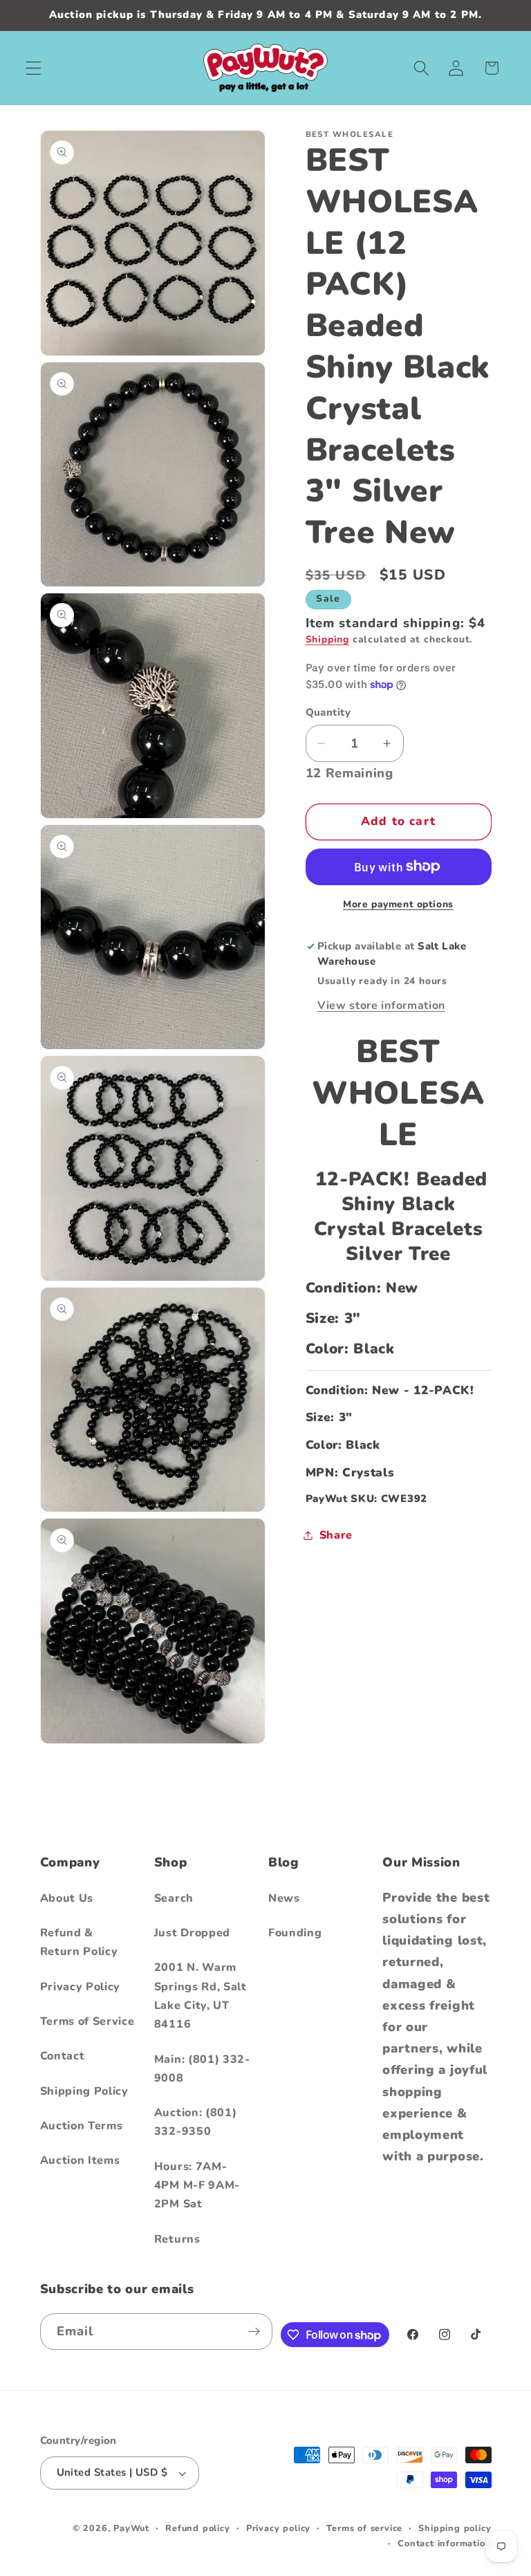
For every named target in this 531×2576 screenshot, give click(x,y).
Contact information (444, 2543)
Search (174, 1898)
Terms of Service (87, 2021)
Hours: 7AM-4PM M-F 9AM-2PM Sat (197, 2186)
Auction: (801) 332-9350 (196, 2122)
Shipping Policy (84, 2091)
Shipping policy (455, 2528)
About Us (67, 1898)
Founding (295, 1933)
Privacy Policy (81, 1987)
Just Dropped (192, 1933)
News (284, 1898)
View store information (381, 1006)
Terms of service (364, 2528)
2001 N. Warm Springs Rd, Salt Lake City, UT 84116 (201, 1996)
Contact (63, 2056)
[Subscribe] (255, 2332)
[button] (34, 68)
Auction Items (80, 2160)
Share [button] (336, 1535)
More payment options (398, 904)
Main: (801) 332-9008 (202, 2069)
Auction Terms (82, 2126)
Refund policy (197, 2528)
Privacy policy (278, 2528)
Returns (177, 2239)
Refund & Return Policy (79, 1942)
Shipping (327, 639)
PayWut (131, 2528)
